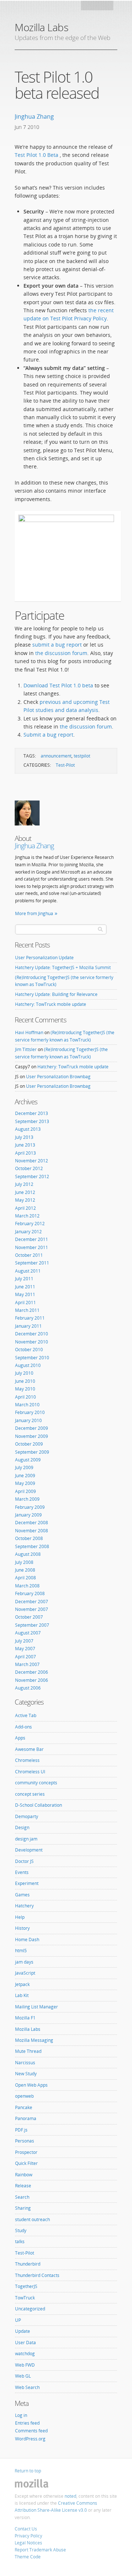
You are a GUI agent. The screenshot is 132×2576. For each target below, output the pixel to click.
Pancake (24, 2107)
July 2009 (24, 1467)
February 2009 (30, 1507)
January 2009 (28, 1515)
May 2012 (25, 1200)
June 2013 (25, 1145)
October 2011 (29, 1255)
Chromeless (27, 1760)
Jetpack (22, 1984)
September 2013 (32, 1121)
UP (18, 2320)
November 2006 (32, 1680)
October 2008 (29, 1538)
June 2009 (25, 1476)
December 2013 (32, 1113)
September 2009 (32, 1452)
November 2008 (32, 1531)
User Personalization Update (44, 958)
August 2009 (28, 1460)
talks (20, 2242)
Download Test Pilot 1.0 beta (59, 685)
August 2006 (28, 1688)
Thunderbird (28, 2264)
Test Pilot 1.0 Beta (37, 155)
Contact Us (26, 2529)
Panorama (26, 2118)
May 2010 (25, 1389)
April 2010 (25, 1397)
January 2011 (28, 1326)
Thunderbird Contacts (37, 2275)
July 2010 (24, 1373)
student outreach (32, 2219)
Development (29, 1850)
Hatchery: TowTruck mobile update (51, 1004)
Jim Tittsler (26, 1049)
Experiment (27, 1883)
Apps (20, 1738)
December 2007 (32, 1602)
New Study (26, 2074)
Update (23, 2331)
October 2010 (29, 1350)
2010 (33, 127)
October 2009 (29, 1444)
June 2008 (25, 1570)
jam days (24, 1962)
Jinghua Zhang (34, 116)
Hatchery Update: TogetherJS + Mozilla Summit (63, 967)
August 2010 (28, 1365)
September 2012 (32, 1177)
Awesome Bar (29, 1749)
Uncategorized (30, 2309)
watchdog (25, 2354)
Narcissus (25, 2063)
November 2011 (32, 1247)
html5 (21, 1951)
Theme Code (28, 2557)
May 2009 (25, 1483)
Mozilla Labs (41, 27)
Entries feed (27, 2423)
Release (23, 2186)
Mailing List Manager (36, 2007)
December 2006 (32, 1672)
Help (20, 1917)
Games (22, 1895)
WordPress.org (30, 2439)
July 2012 (24, 1184)
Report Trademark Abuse (40, 2550)
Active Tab (26, 1715)
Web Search (27, 2387)
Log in (21, 2415)
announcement (56, 756)
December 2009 (32, 1428)
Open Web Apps (31, 2085)
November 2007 (32, 1609)
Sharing (23, 2208)
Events (22, 1872)
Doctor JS (24, 1861)
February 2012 (30, 1224)
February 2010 (30, 1412)
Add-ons (23, 1727)
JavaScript (25, 1973)
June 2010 (25, 1381)
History (22, 1928)
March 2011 (27, 1310)
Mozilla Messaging (34, 2040)
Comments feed (31, 2431)
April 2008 (25, 1578)
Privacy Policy (28, 2536)
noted (70, 2496)
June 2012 (25, 1192)
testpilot (82, 756)
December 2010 (32, 1334)
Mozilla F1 (25, 2018)
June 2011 (25, 1287)
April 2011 (25, 1303)
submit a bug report (57, 645)
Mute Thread (28, 2051)
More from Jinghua (34, 913)
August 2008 (28, 1554)
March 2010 (27, 1405)
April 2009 (25, 1491)
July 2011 (24, 1279)
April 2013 (25, 1153)
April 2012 (25, 1208)
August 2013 (28, 1129)
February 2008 (30, 1593)
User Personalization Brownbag (58, 1077)
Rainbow (24, 2175)
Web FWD (25, 2365)
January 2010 (28, 1420)
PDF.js (21, 2130)
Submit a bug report (48, 735)
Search (22, 2197)
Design (22, 1827)
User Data (25, 2343)
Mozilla (98, 8)
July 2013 (24, 1137)
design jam (26, 1839)
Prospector (26, 2152)
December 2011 (32, 1239)
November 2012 (32, 1161)
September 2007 (32, 1625)
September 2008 (32, 1546)
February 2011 (30, 1318)
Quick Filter (26, 2163)
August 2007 (28, 1633)
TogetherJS (26, 2286)
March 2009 (27, 1499)
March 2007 (27, 1664)
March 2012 (27, 1216)
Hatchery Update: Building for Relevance (56, 994)
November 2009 (32, 1436)
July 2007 (24, 1641)
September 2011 (32, 1263)
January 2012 (28, 1232)
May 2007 (25, 1649)
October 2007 (29, 1617)
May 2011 (25, 1294)
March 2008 (27, 1586)
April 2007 (25, 1657)
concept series (30, 1794)
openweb (24, 2096)
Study (21, 2230)
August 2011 (28, 1271)
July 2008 (24, 1562)
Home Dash (27, 1940)
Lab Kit (22, 1995)
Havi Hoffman (29, 1032)
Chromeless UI (30, 1772)
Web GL (23, 2376)
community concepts (36, 1783)
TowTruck (25, 2298)
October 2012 (29, 1168)
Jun (19, 127)
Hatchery (24, 1906)
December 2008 (32, 1523)
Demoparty (27, 1816)
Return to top (28, 2471)
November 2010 (32, 1342)
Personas (25, 2141)
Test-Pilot (65, 765)
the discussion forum (61, 653)
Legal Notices (28, 2543)
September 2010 (32, 1358)
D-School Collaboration (38, 1805)
